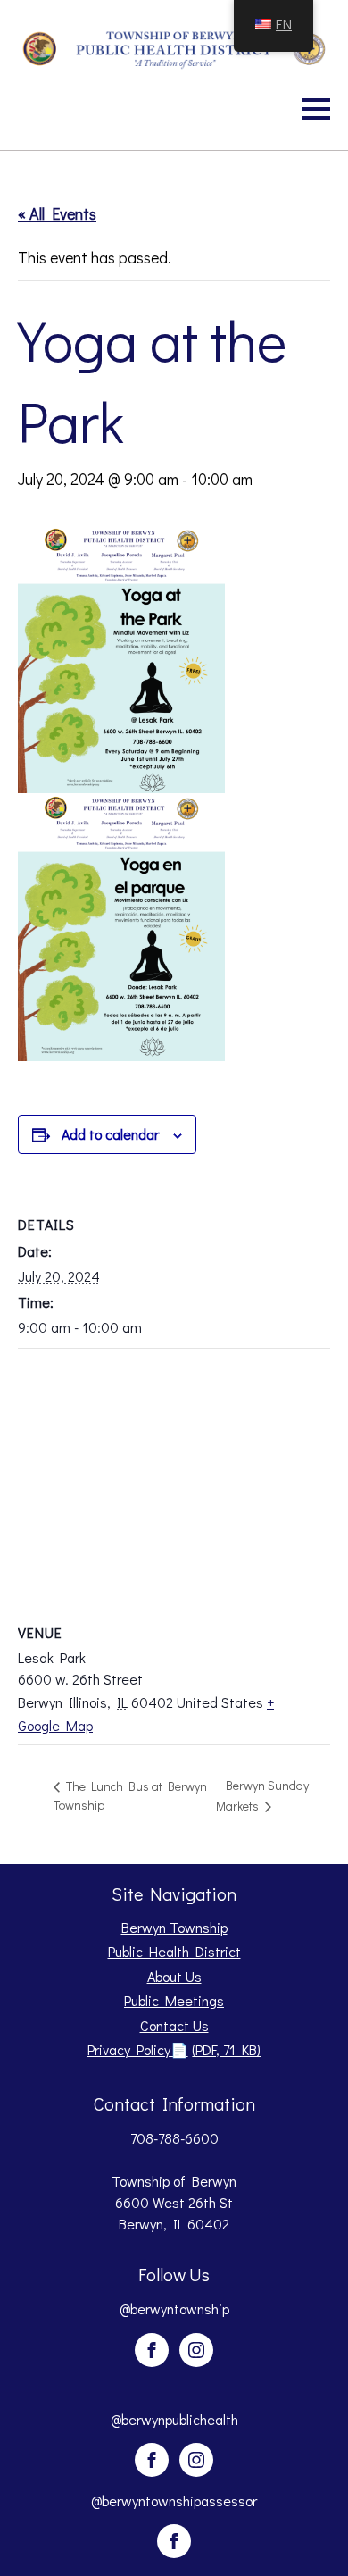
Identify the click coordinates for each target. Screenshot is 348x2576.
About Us (174, 1976)
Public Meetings (174, 2000)
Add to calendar (110, 1134)
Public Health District (174, 1951)
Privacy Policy (174, 2049)
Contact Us (174, 2025)
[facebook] (152, 2350)
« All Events (57, 213)
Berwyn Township (174, 1927)
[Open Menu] (316, 109)
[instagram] (196, 2350)
